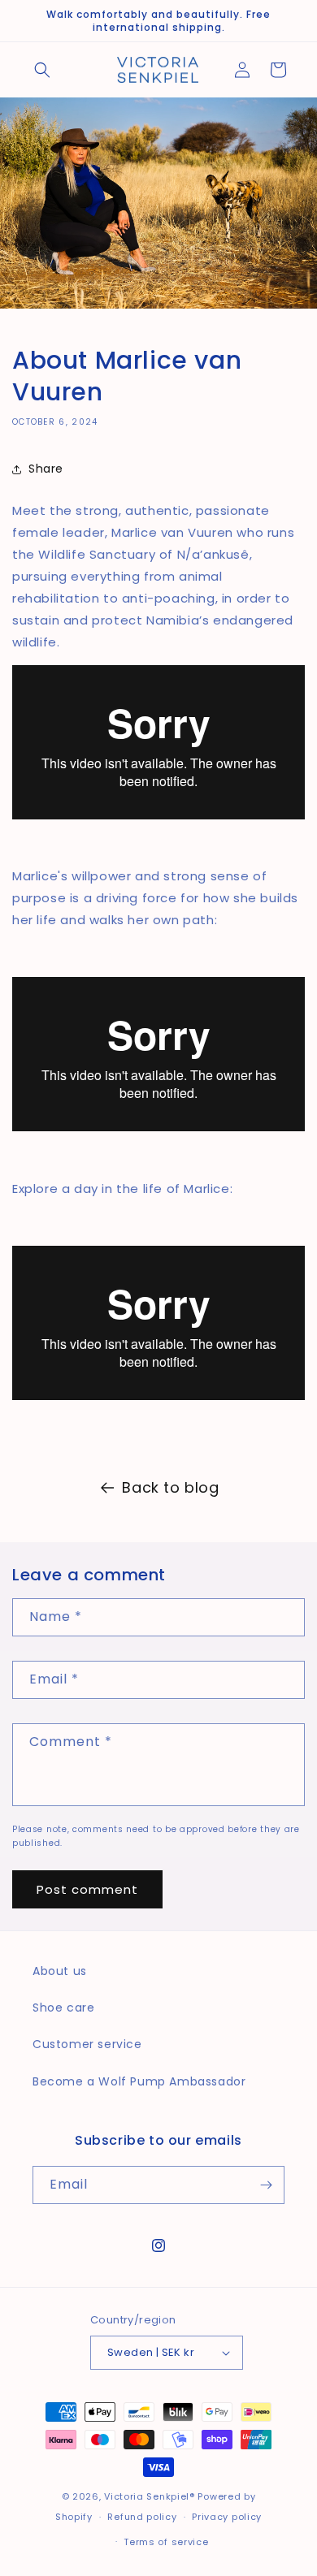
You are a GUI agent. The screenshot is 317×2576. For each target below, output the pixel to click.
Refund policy (142, 2517)
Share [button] (46, 469)
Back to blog (170, 1487)
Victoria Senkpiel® (150, 2496)
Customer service (87, 2044)
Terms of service (166, 2542)
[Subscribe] (266, 2185)
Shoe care (63, 2008)
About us (60, 1971)
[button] (42, 70)
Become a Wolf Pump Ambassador (139, 2081)
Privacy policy (227, 2517)
